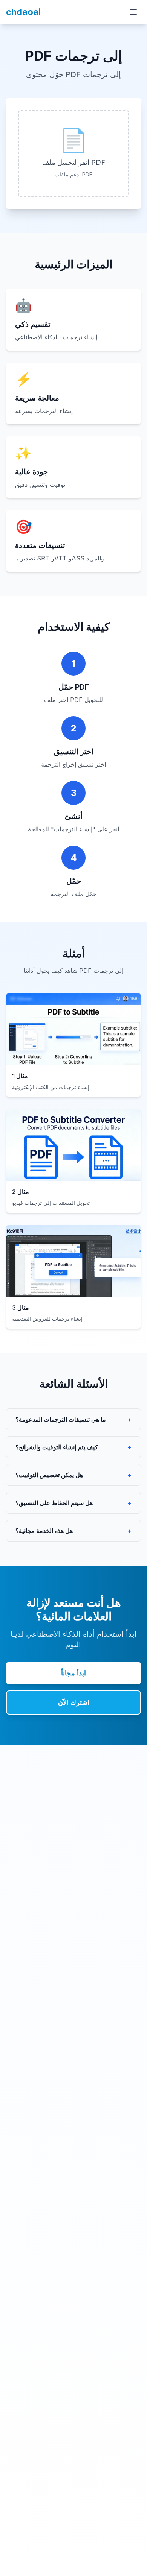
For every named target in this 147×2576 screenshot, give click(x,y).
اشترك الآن (74, 1702)
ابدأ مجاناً (73, 1673)
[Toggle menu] (133, 12)
